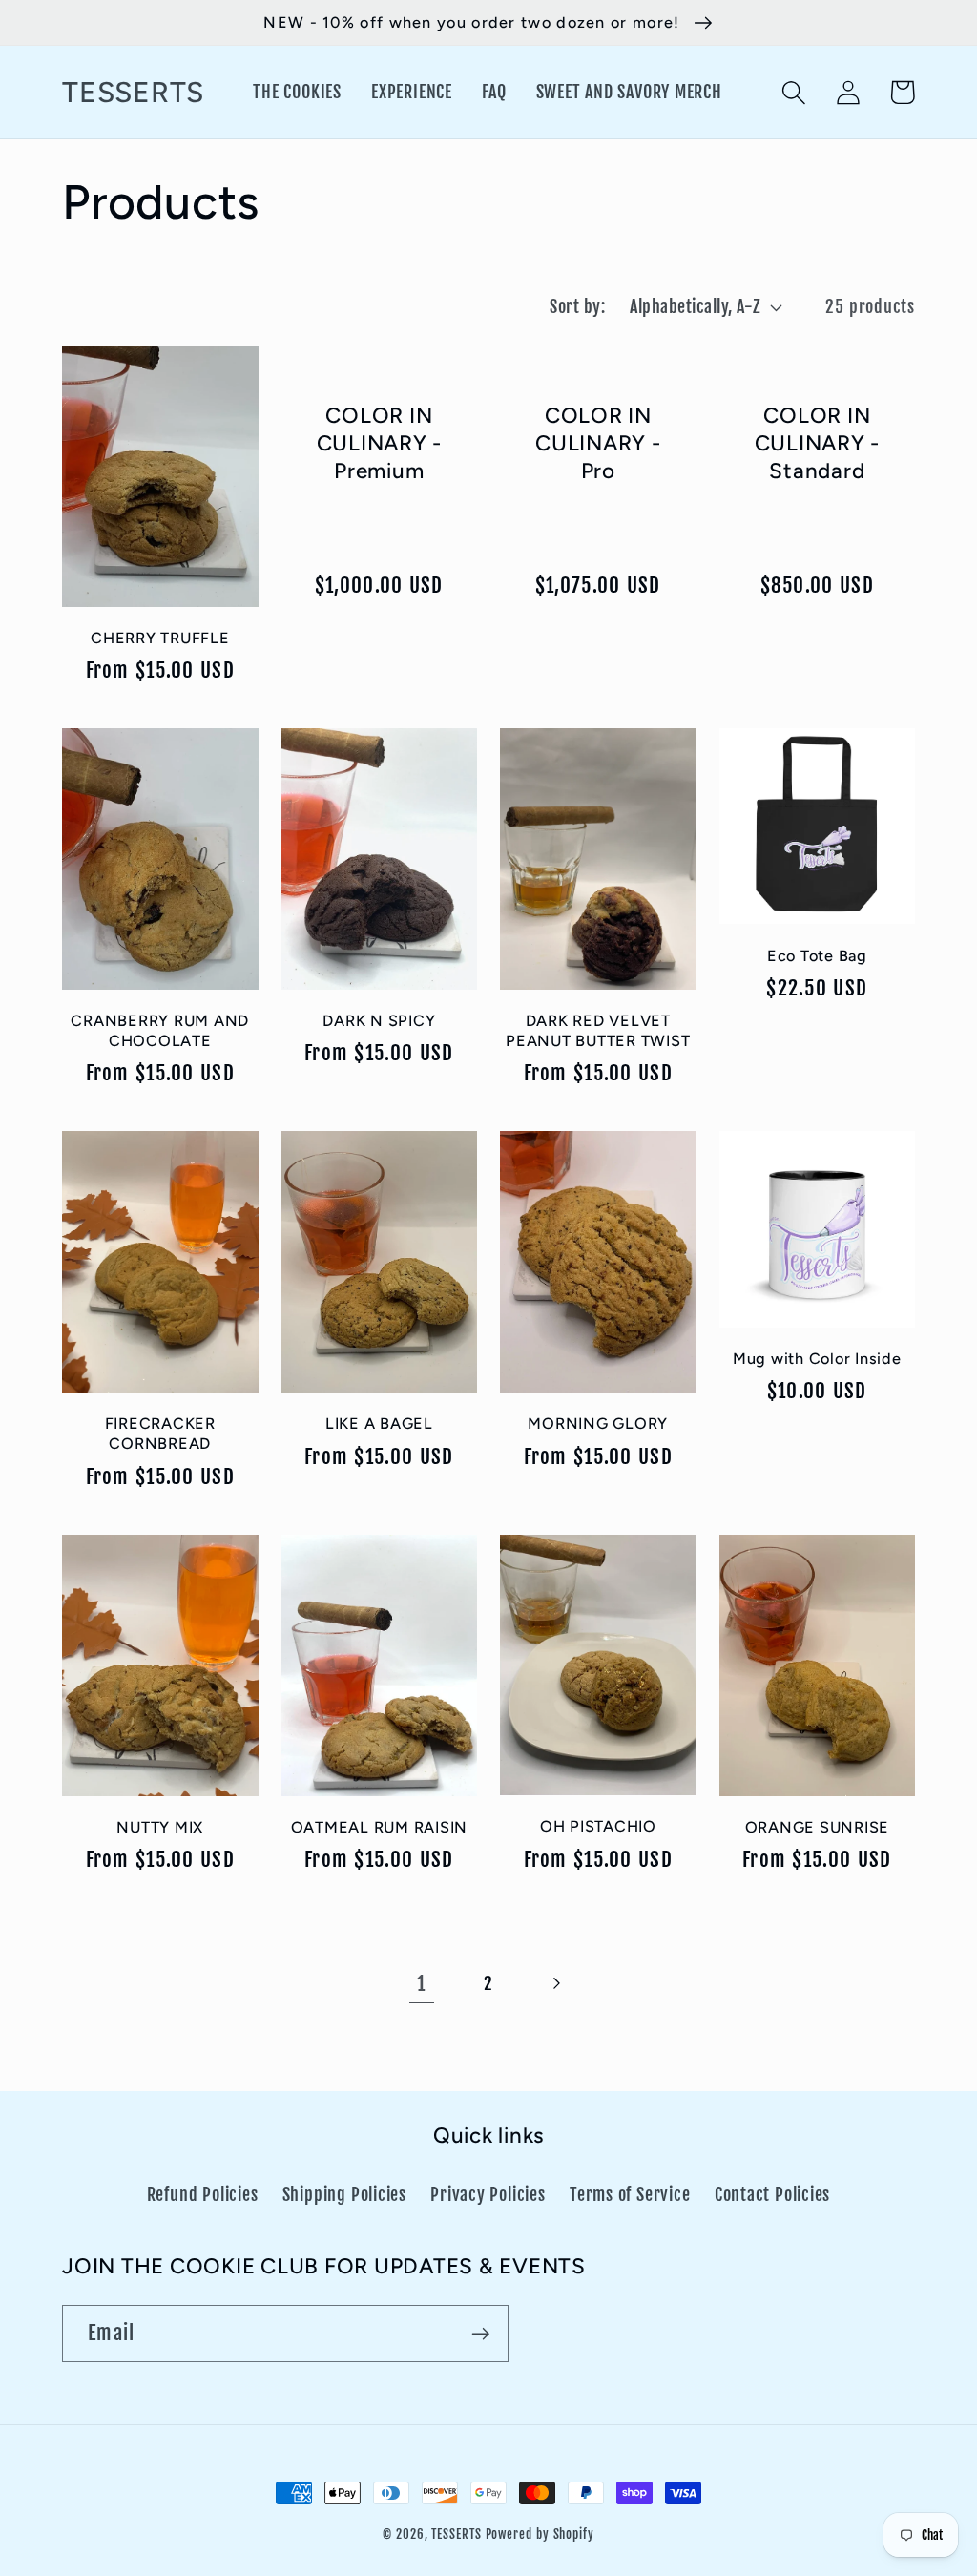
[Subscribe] (480, 2334)
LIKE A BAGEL (379, 1424)
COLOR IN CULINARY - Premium (380, 444)
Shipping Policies (344, 2195)
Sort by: (577, 307)
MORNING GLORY (598, 1424)
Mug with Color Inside (817, 1359)
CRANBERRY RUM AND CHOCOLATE (160, 1031)
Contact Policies (772, 2195)
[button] (793, 92)
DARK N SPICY (379, 1021)
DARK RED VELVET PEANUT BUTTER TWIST (598, 1031)
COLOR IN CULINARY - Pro (598, 444)
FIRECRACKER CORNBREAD (160, 1434)
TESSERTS (456, 2534)
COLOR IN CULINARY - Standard (818, 444)
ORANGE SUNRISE (818, 1827)
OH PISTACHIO (598, 1826)
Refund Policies (203, 2195)
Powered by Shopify (540, 2534)
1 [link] (421, 1983)
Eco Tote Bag (817, 956)
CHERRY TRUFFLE (160, 638)
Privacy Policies (488, 2195)
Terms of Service (630, 2195)
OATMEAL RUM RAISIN (380, 1827)
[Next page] (556, 1984)
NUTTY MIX (160, 1827)
